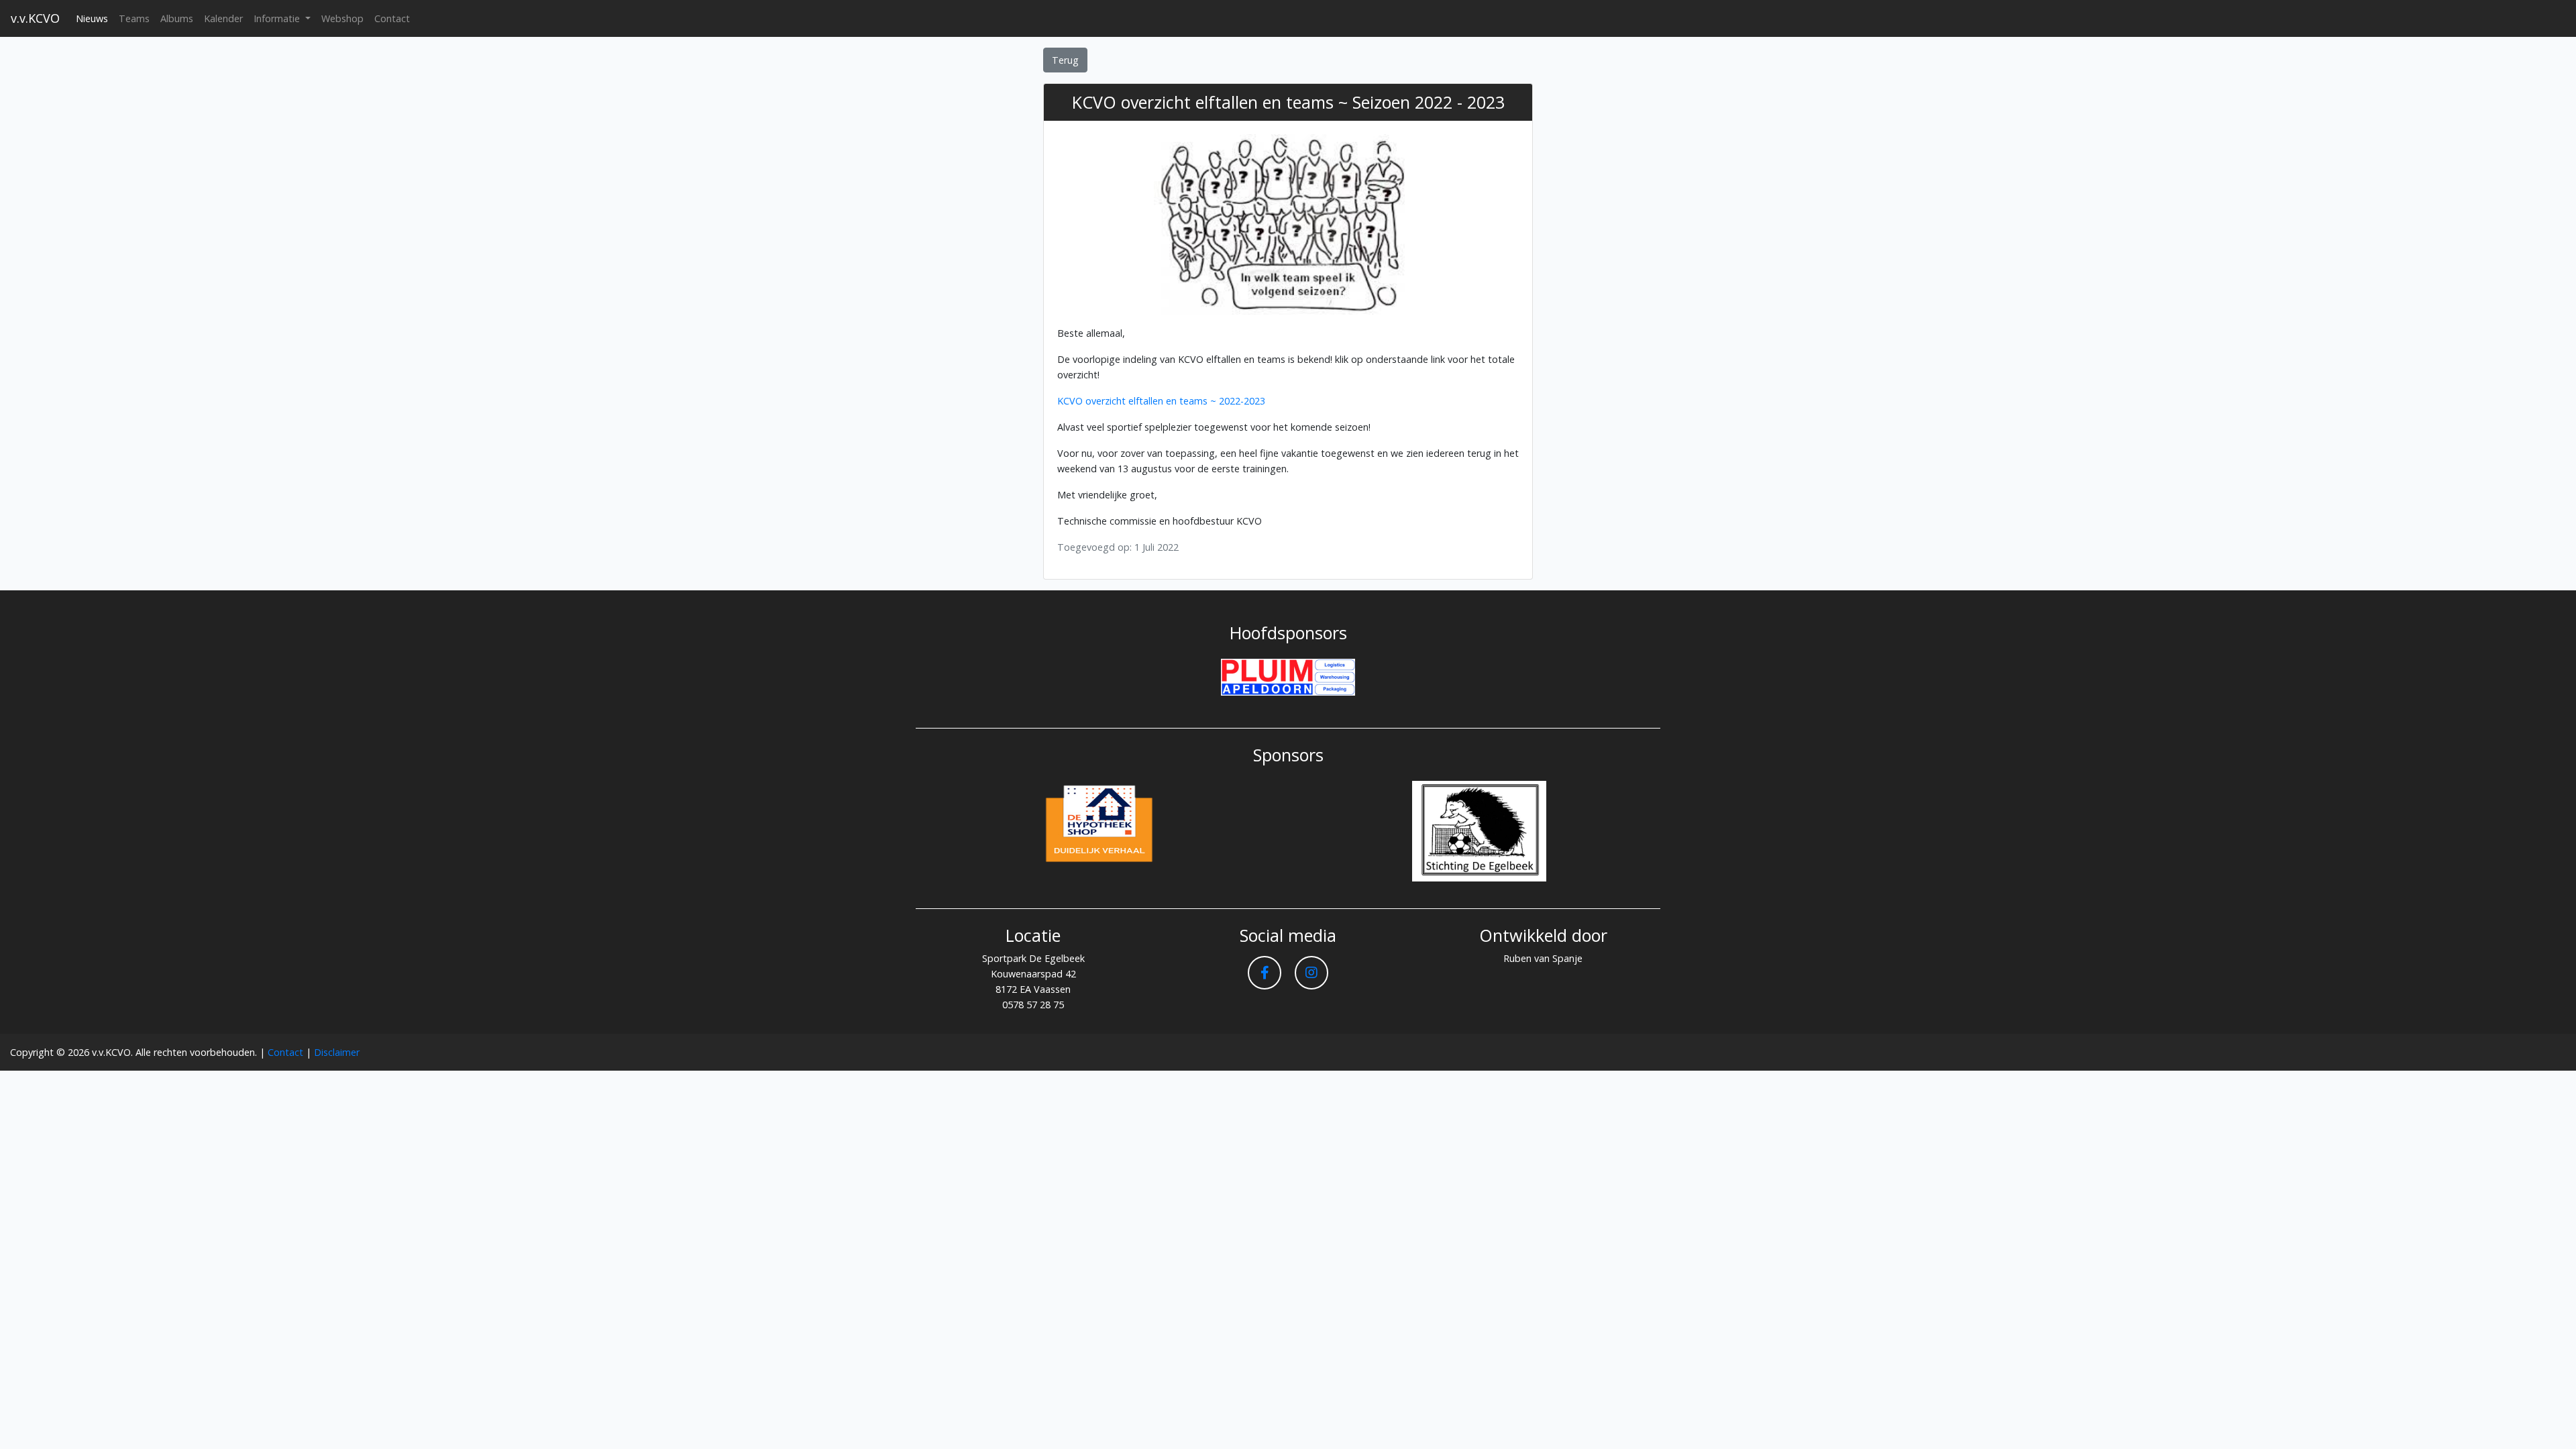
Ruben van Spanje (1543, 958)
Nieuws (92, 18)
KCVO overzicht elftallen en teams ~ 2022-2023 (1161, 401)
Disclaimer (337, 1052)
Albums (177, 18)
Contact (392, 18)
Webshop (342, 18)
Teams (134, 18)
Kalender (223, 18)
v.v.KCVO (35, 18)
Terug (1065, 60)
